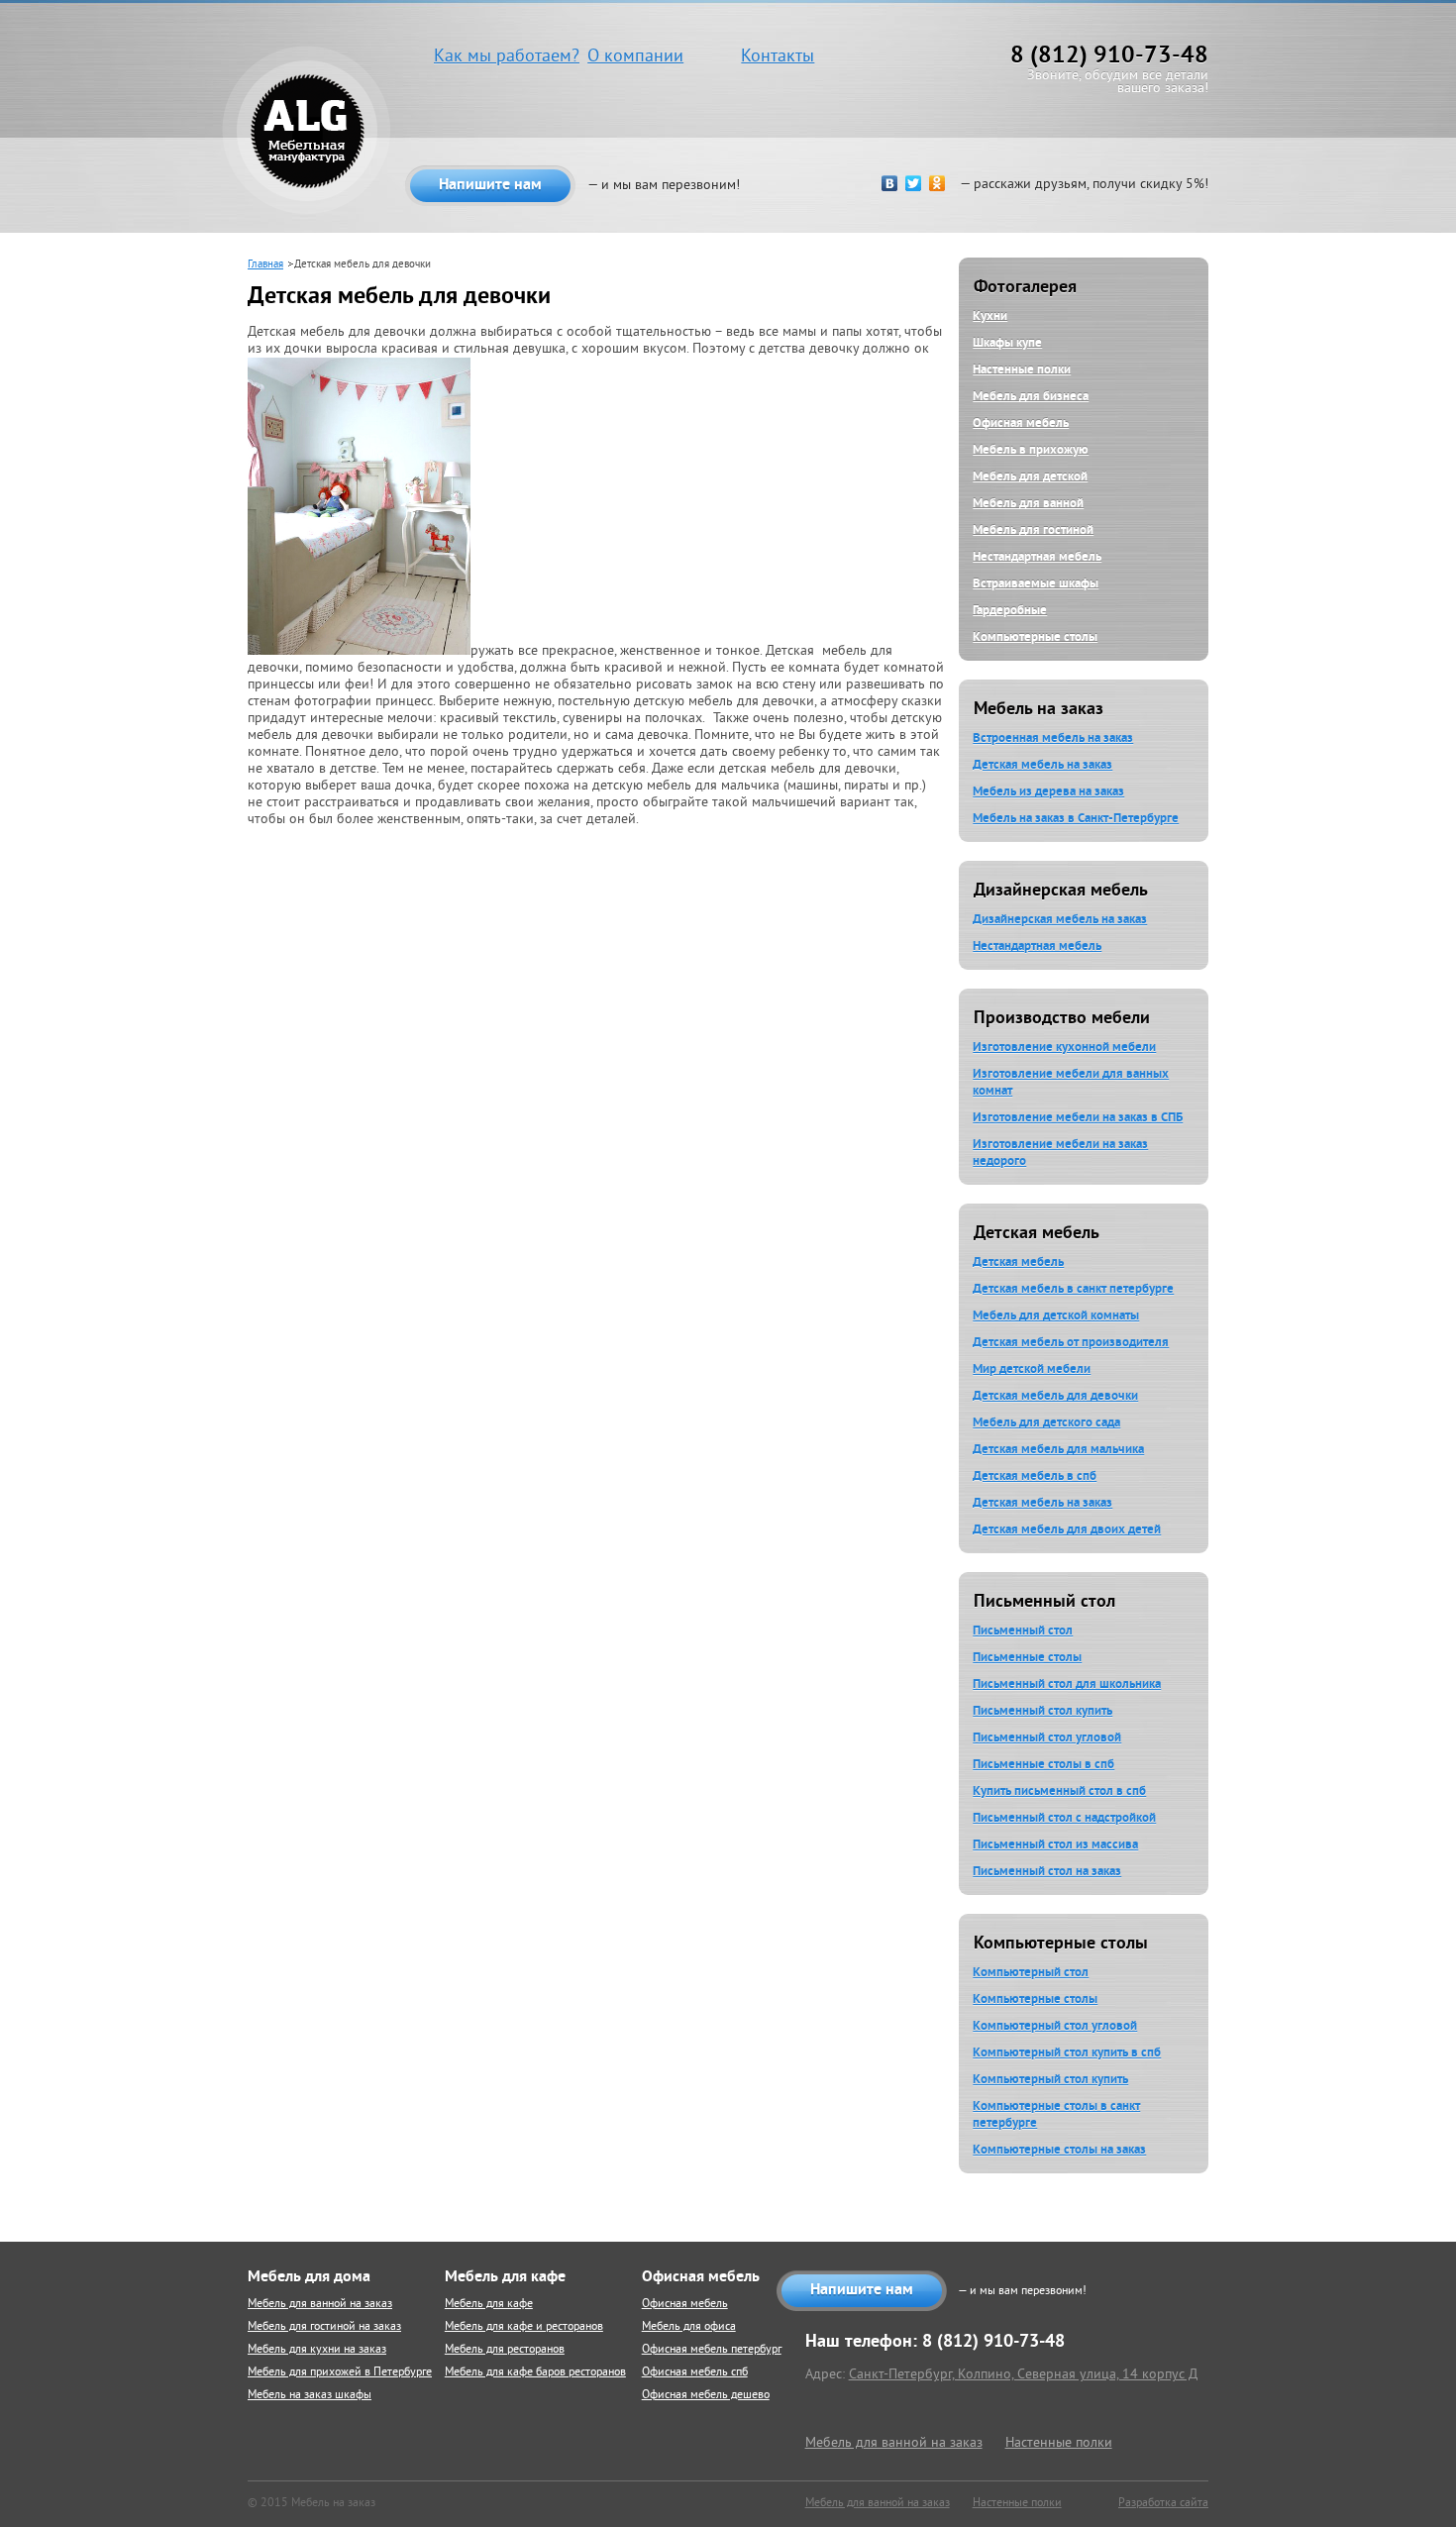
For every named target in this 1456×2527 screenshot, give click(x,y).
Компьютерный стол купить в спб (1067, 2052)
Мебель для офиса (689, 2327)
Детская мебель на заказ (1042, 764)
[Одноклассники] (935, 183)
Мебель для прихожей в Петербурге (340, 2373)
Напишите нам (490, 184)
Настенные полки (1022, 369)
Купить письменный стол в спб (1059, 1790)
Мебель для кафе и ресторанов (524, 2327)
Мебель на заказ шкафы (310, 2396)
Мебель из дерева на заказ (1048, 791)
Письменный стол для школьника (1067, 1684)
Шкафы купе (1007, 342)
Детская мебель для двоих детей (1067, 1529)
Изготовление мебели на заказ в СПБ (1078, 1117)
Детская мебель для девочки (1055, 1395)
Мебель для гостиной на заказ (324, 2327)
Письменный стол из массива (1055, 1844)
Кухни (990, 316)
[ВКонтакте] (887, 183)
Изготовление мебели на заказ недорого (1060, 1152)
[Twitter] (911, 183)
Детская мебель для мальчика (1058, 1449)
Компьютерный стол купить (1050, 2079)
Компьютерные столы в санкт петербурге (1056, 2114)
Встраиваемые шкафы (1036, 583)
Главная (265, 264)
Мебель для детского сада (1046, 1422)
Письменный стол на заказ (1047, 1871)
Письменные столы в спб (1043, 1764)
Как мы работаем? (507, 57)
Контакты (778, 57)
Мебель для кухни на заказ (317, 2350)
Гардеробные (1010, 610)
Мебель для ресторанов (505, 2350)
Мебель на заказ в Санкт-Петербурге (1076, 818)
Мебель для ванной (1028, 503)
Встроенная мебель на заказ (1053, 737)
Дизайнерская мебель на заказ (1060, 919)
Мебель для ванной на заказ (320, 2305)
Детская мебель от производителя (1071, 1342)
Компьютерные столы (1035, 636)
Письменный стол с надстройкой (1064, 1817)
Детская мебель (1018, 1262)
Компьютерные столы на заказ (1059, 2149)
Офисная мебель (1021, 422)
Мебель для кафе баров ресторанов (535, 2373)
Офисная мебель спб (695, 2373)
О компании (635, 57)
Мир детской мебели (1032, 1369)
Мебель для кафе (489, 2305)
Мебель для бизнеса (1031, 396)
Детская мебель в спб (1035, 1475)
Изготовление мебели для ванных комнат (1071, 1082)
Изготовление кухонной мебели (1064, 1047)
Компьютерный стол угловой (1055, 2025)
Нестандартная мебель (1037, 556)
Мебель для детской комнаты (1056, 1315)
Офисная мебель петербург (712, 2350)
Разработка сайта (1163, 2504)
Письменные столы (1027, 1657)
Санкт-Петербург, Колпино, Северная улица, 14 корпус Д (1023, 2375)
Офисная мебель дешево (706, 2396)
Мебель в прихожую (1031, 449)
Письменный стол (1023, 1630)
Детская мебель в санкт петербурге (1073, 1288)
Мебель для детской (1030, 476)
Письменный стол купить (1042, 1710)
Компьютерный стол (1031, 1972)
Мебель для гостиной (1033, 529)
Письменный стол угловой (1047, 1737)
